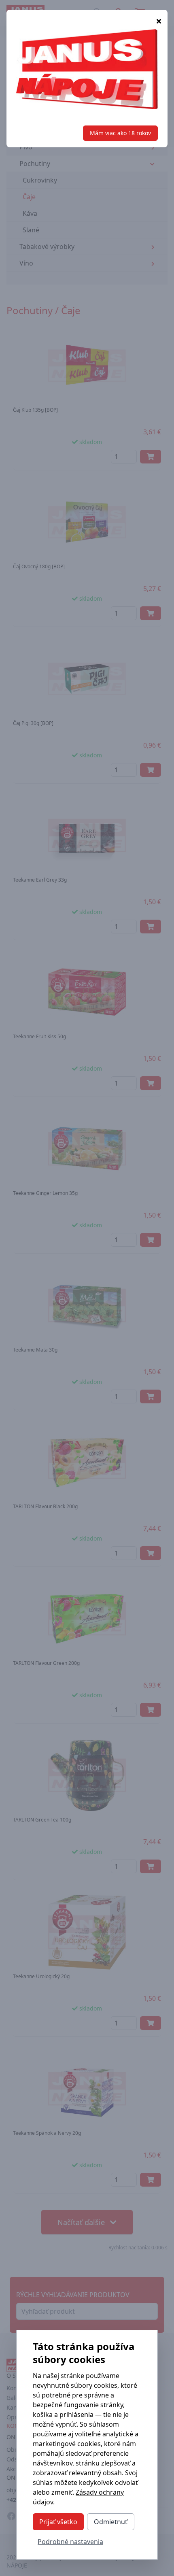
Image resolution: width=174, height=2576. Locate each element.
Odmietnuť (111, 2522)
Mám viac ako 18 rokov (120, 133)
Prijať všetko (58, 2522)
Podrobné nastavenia (70, 2542)
